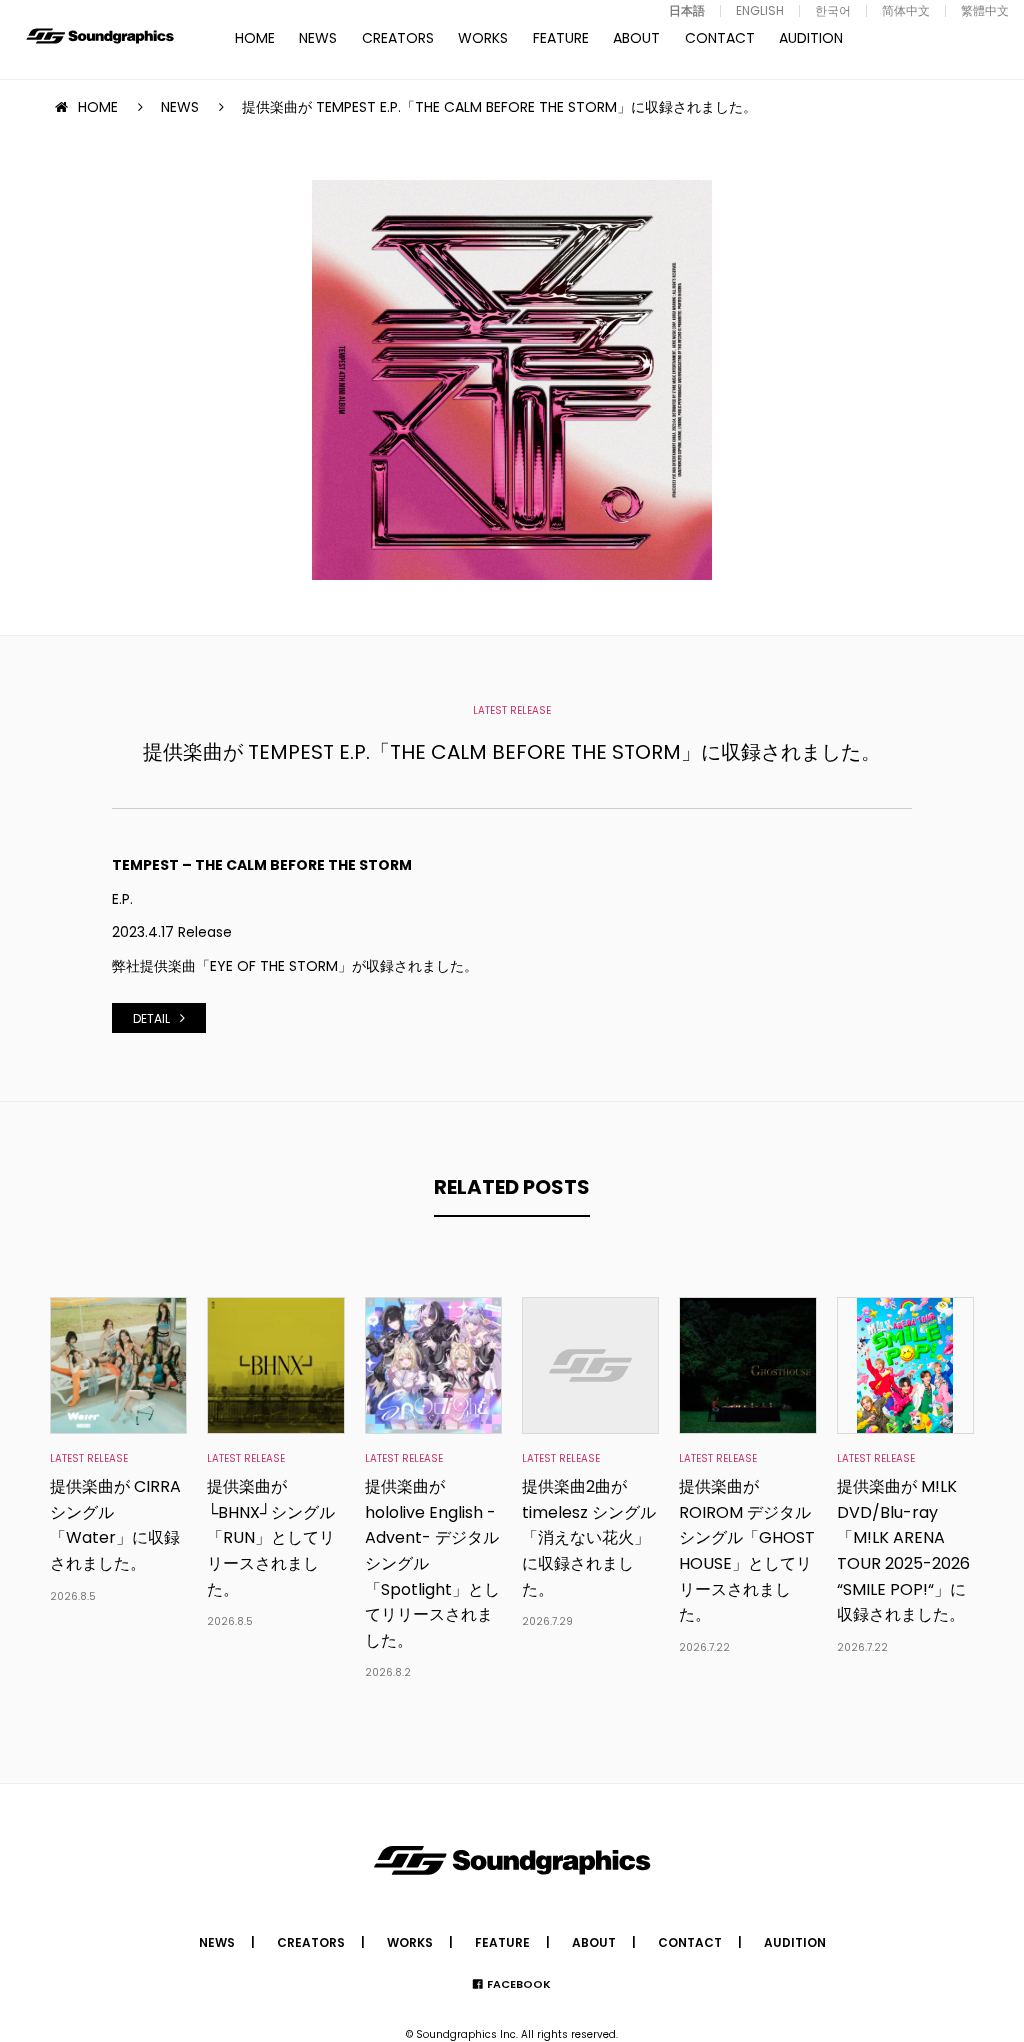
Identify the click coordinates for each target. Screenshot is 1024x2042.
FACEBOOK (519, 1984)
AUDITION (811, 38)
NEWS (318, 38)
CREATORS (398, 38)
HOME (255, 38)
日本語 (687, 10)
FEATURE (561, 38)
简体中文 (906, 10)
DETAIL (151, 1018)
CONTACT (720, 38)
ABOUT (636, 38)
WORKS (483, 38)
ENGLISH (760, 10)
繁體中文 (985, 10)
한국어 (833, 10)
